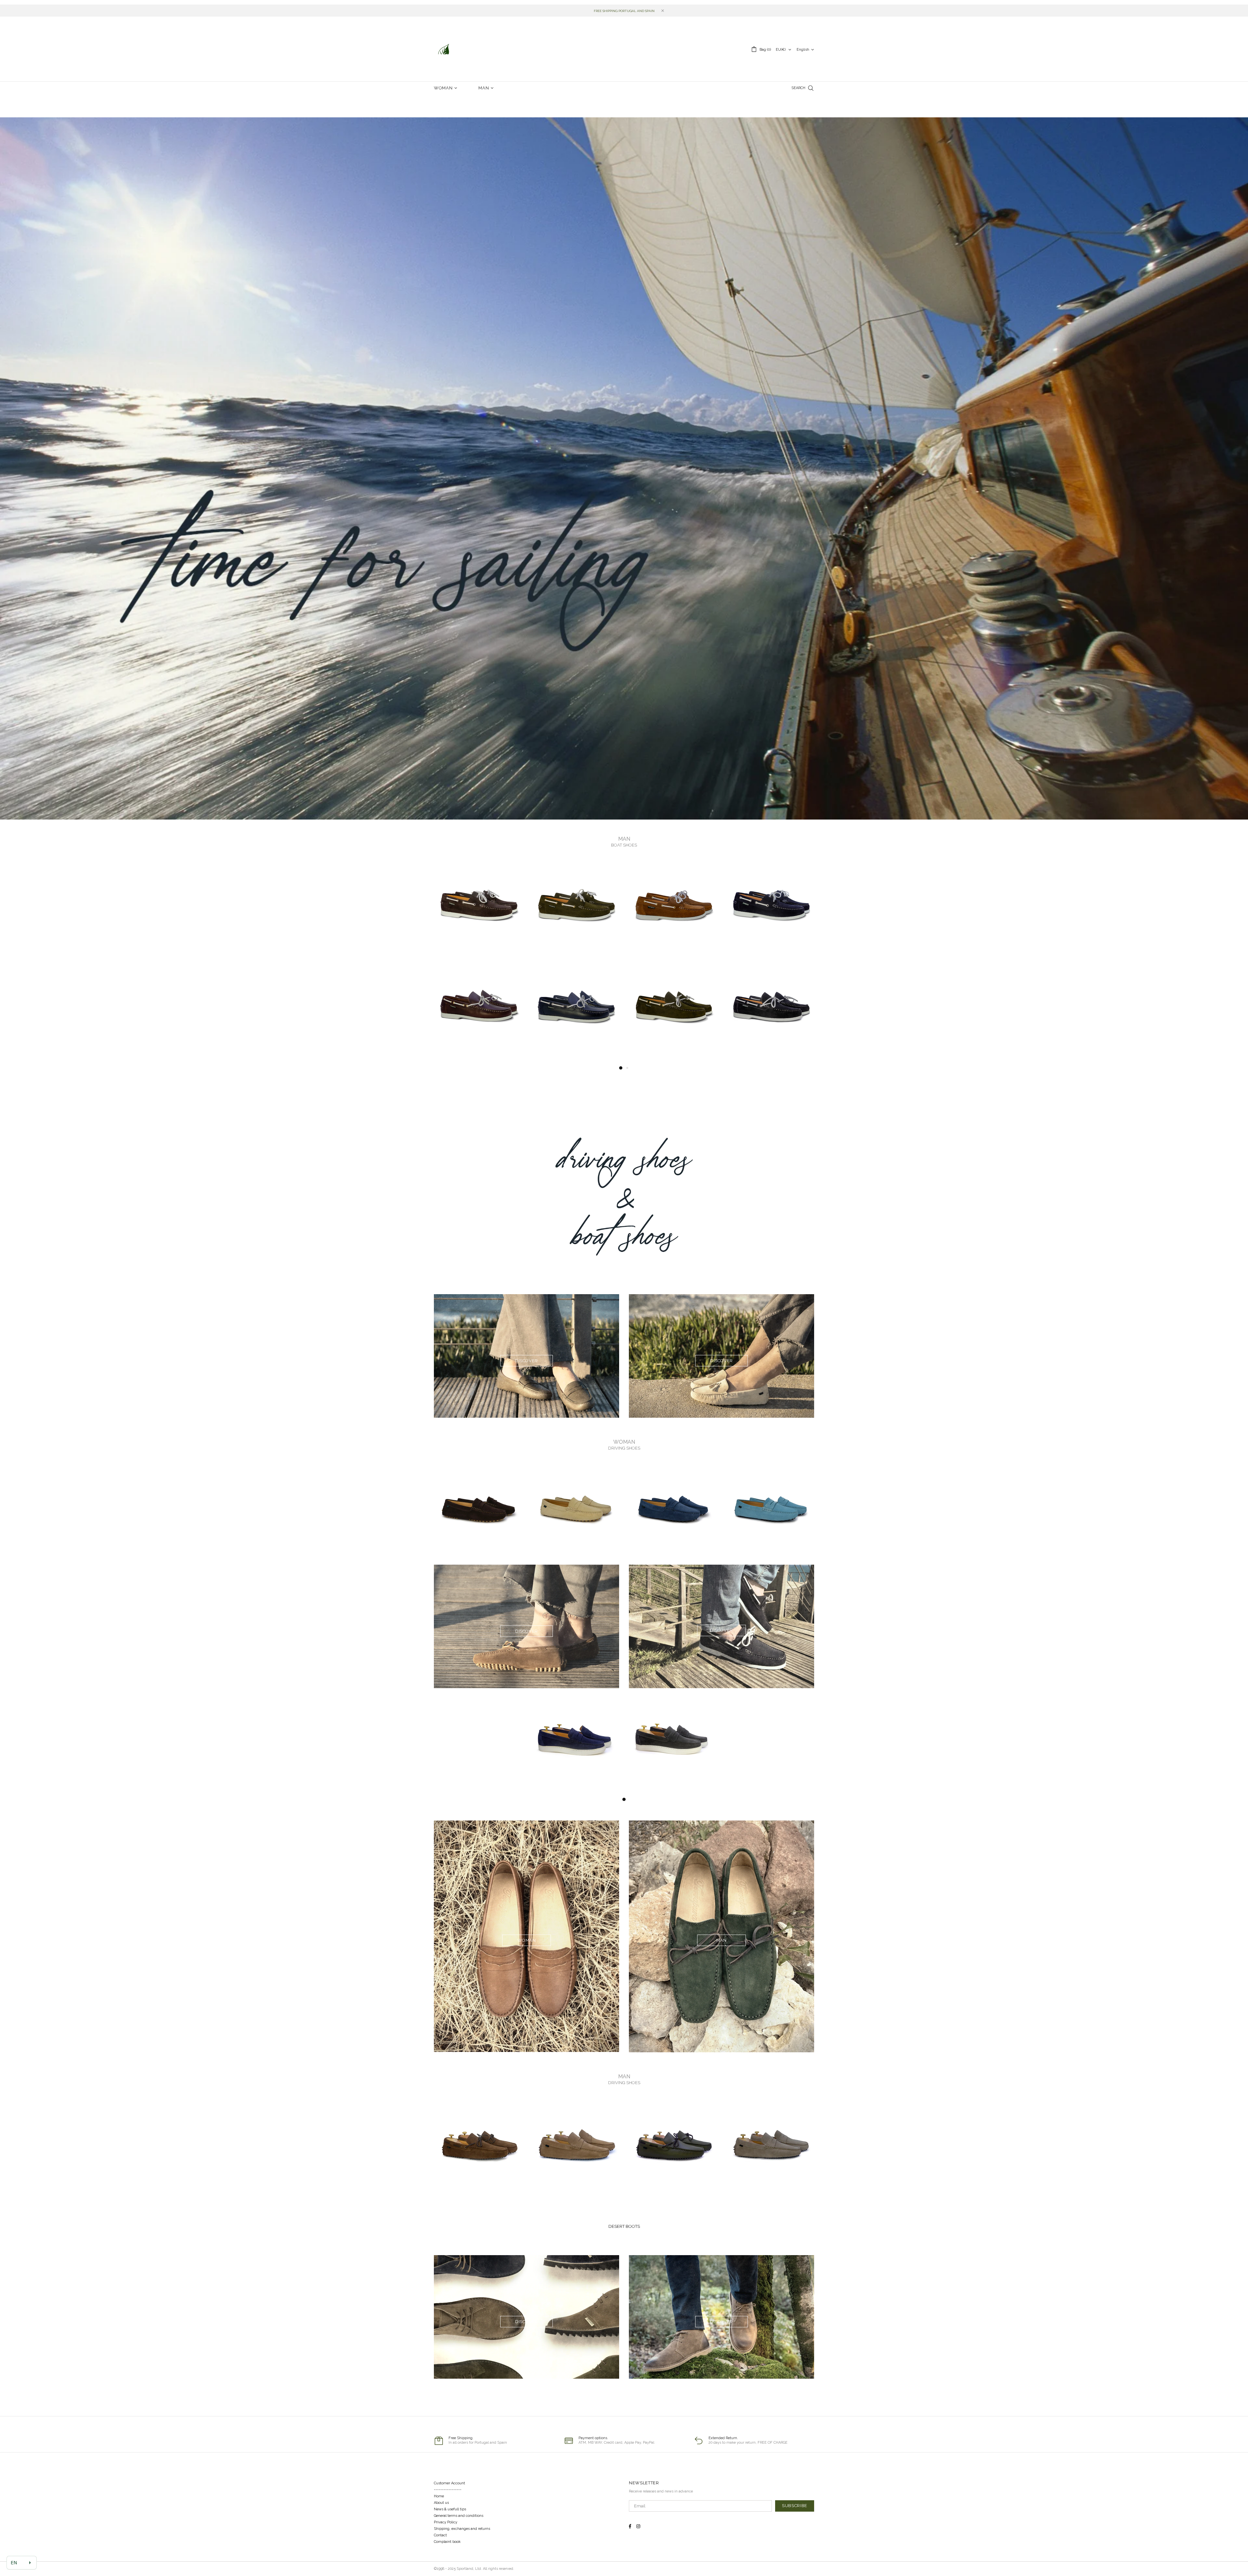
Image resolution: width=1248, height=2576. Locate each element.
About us (441, 2503)
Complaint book (447, 2542)
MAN (721, 1940)
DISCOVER (526, 1361)
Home (439, 2496)
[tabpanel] (478, 1013)
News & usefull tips (450, 2509)
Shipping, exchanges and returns (462, 2529)
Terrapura (444, 49)
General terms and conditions (459, 2516)
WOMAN (526, 1940)
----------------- (448, 2490)
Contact (440, 2535)
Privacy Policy (446, 2522)
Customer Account (449, 2483)
